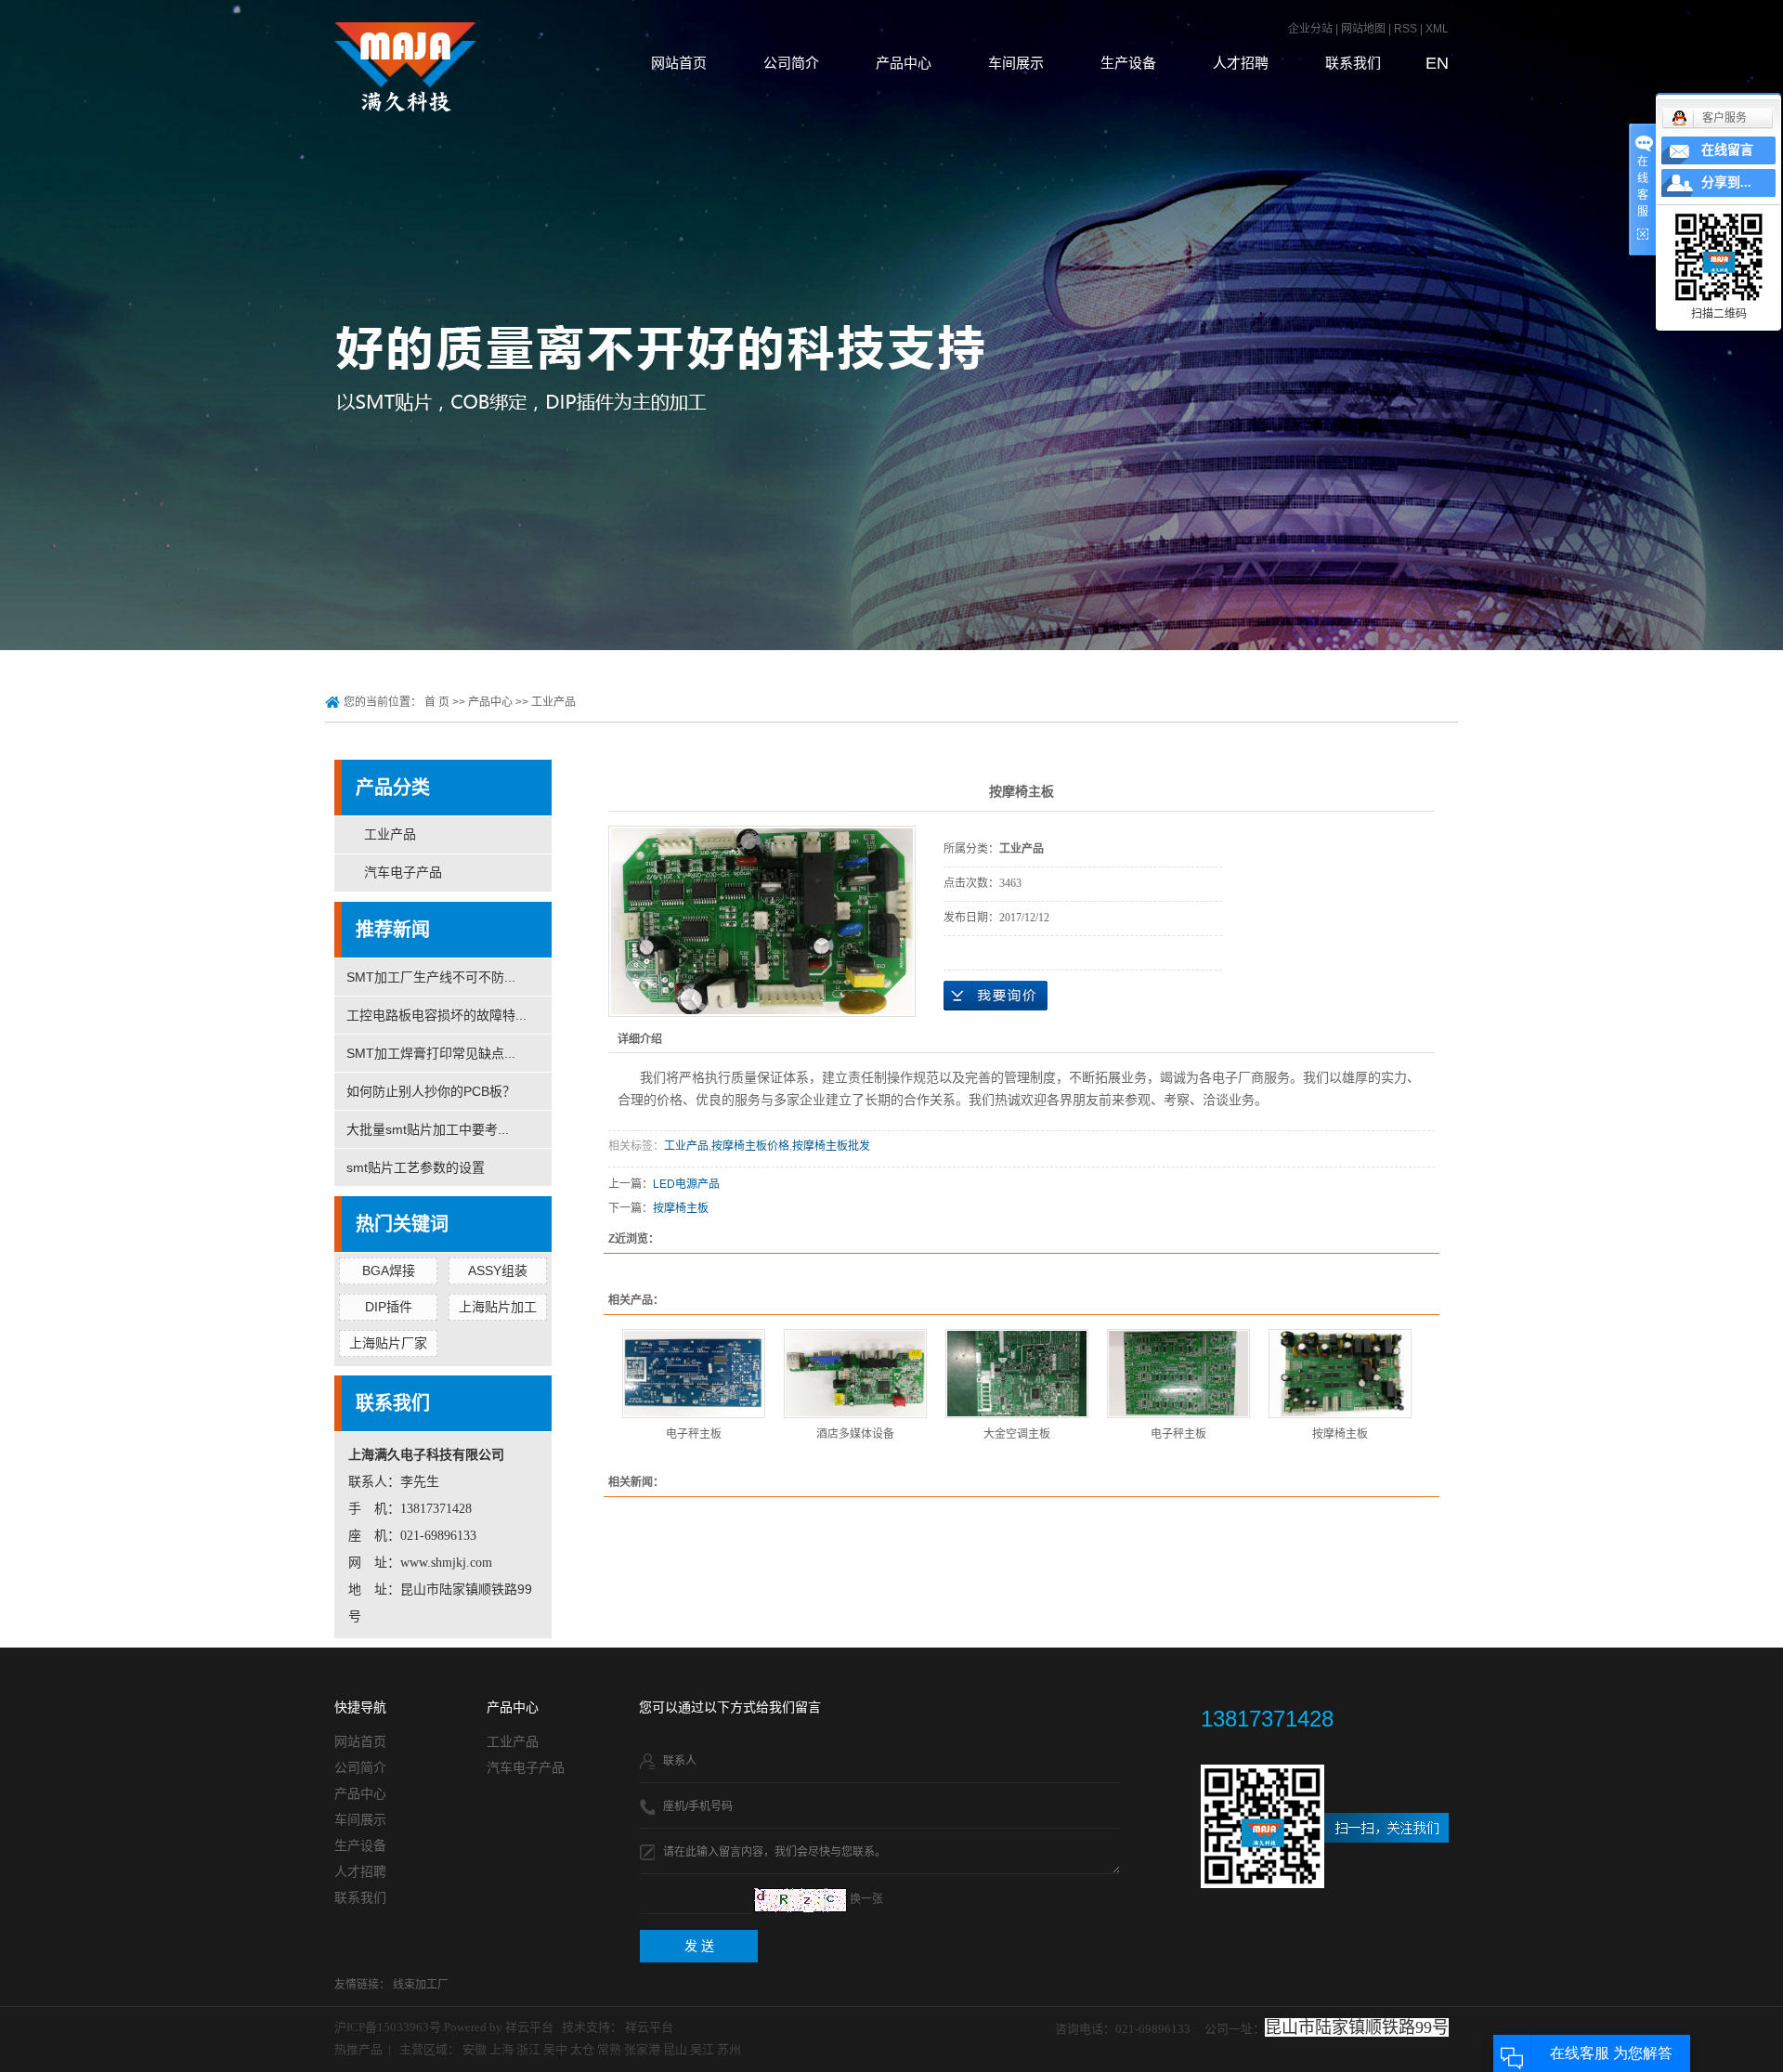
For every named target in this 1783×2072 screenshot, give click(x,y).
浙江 (528, 2049)
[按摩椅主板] (1340, 1374)
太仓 (582, 2049)
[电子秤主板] (694, 1374)
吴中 (555, 2049)
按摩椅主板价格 (750, 1146)
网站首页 (679, 63)
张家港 (642, 2049)
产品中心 (904, 63)
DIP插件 (389, 1307)
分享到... (1726, 182)
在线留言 (1727, 150)
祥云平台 (529, 2027)
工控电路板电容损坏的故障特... (436, 1015)
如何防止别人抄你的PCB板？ (431, 1091)
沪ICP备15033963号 (388, 2027)
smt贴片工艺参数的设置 (416, 1167)
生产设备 (1128, 63)
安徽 (475, 2049)
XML (1437, 29)
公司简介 (791, 63)
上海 (501, 2049)
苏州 (729, 2049)
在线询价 (996, 996)
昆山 (675, 2049)
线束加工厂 (421, 1985)
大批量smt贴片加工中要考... (428, 1129)
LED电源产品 (686, 1184)
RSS (1406, 29)
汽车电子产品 (403, 873)
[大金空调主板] (1017, 1374)
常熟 (609, 2049)
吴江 (702, 2049)
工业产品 (553, 702)
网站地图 (1365, 29)
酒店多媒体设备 (855, 1434)
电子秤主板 (694, 1434)
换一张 (866, 1899)
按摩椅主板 (681, 1208)
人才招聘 (1241, 63)
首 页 (437, 702)
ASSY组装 (498, 1271)
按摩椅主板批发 (831, 1146)
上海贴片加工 (498, 1307)
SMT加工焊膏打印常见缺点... (431, 1053)
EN (1437, 63)
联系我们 (1353, 63)
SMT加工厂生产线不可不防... (431, 977)
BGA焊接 (389, 1271)
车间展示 (1016, 63)
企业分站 (1310, 29)
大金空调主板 (1017, 1434)
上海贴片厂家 (388, 1343)
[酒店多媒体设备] (855, 1374)
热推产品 (358, 2049)
